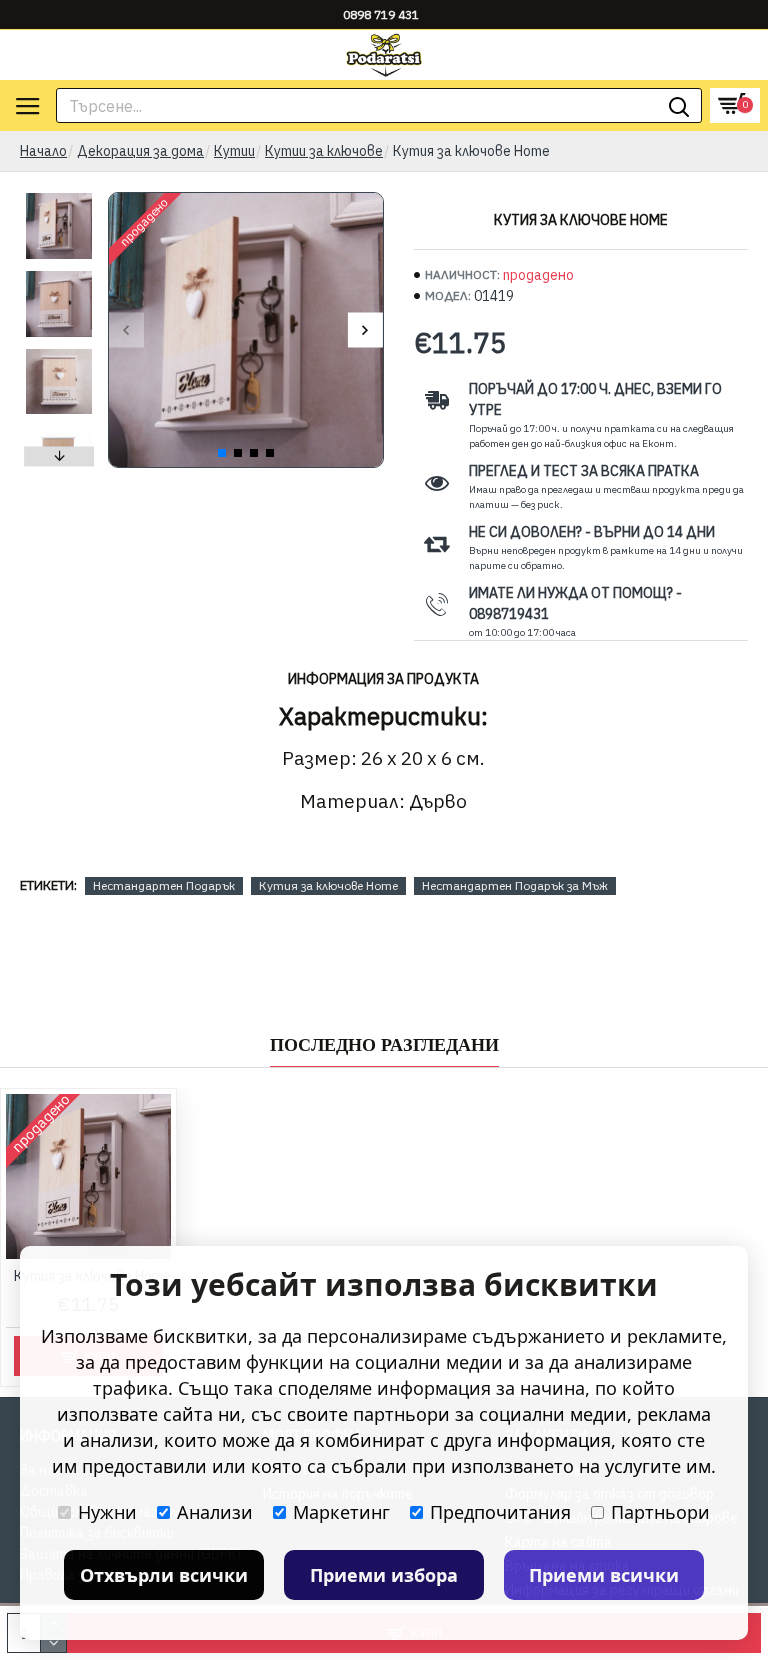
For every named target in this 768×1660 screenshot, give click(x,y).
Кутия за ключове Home (328, 885)
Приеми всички (604, 1575)
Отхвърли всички (164, 1575)
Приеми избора (384, 1575)
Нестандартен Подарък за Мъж (515, 885)
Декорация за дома (140, 151)
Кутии (234, 151)
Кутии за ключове (324, 151)
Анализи (215, 1512)
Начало (43, 151)
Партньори (660, 1512)
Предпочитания (500, 1512)
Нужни (107, 1512)
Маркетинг (341, 1512)
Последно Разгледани (384, 1045)
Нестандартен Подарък (164, 885)
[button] (126, 330)
